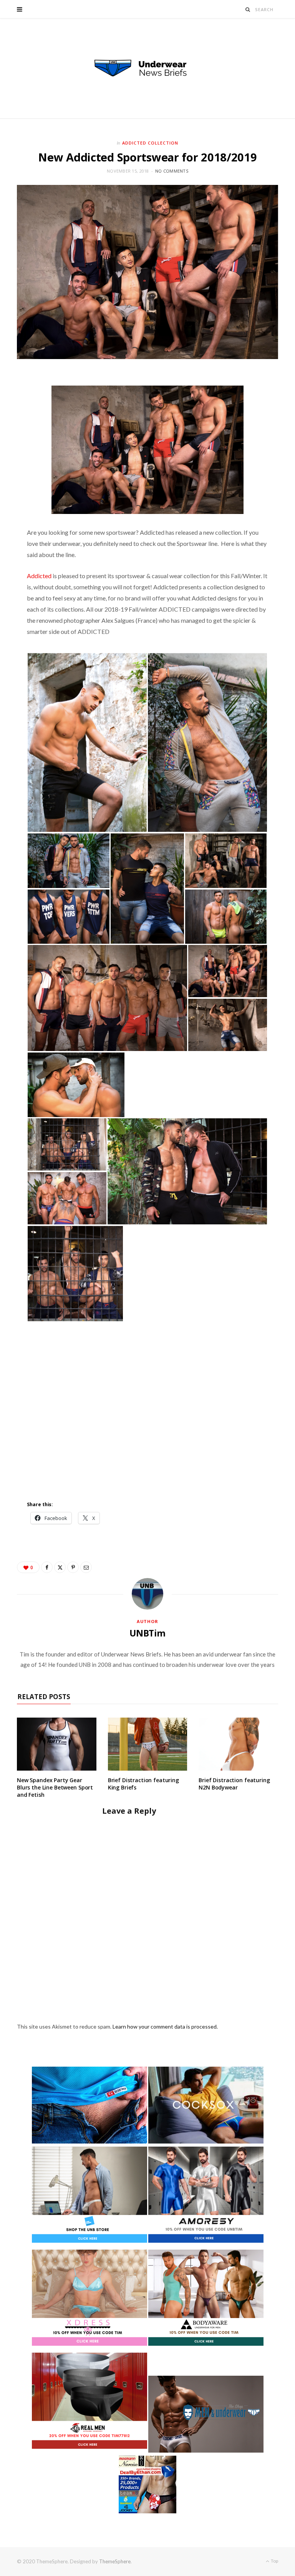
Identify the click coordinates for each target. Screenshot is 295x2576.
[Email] (86, 1567)
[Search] (248, 9)
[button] (87, 743)
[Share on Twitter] (60, 1567)
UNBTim (147, 1633)
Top (274, 2561)
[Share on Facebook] (47, 1567)
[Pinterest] (73, 1567)
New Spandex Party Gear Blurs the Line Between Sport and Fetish (55, 1787)
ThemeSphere (115, 2561)
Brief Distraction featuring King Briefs (143, 1784)
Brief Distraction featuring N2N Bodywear (234, 1784)
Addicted (39, 576)
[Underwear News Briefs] (147, 68)
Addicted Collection (150, 143)
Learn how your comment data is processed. (165, 2026)
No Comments (172, 171)
